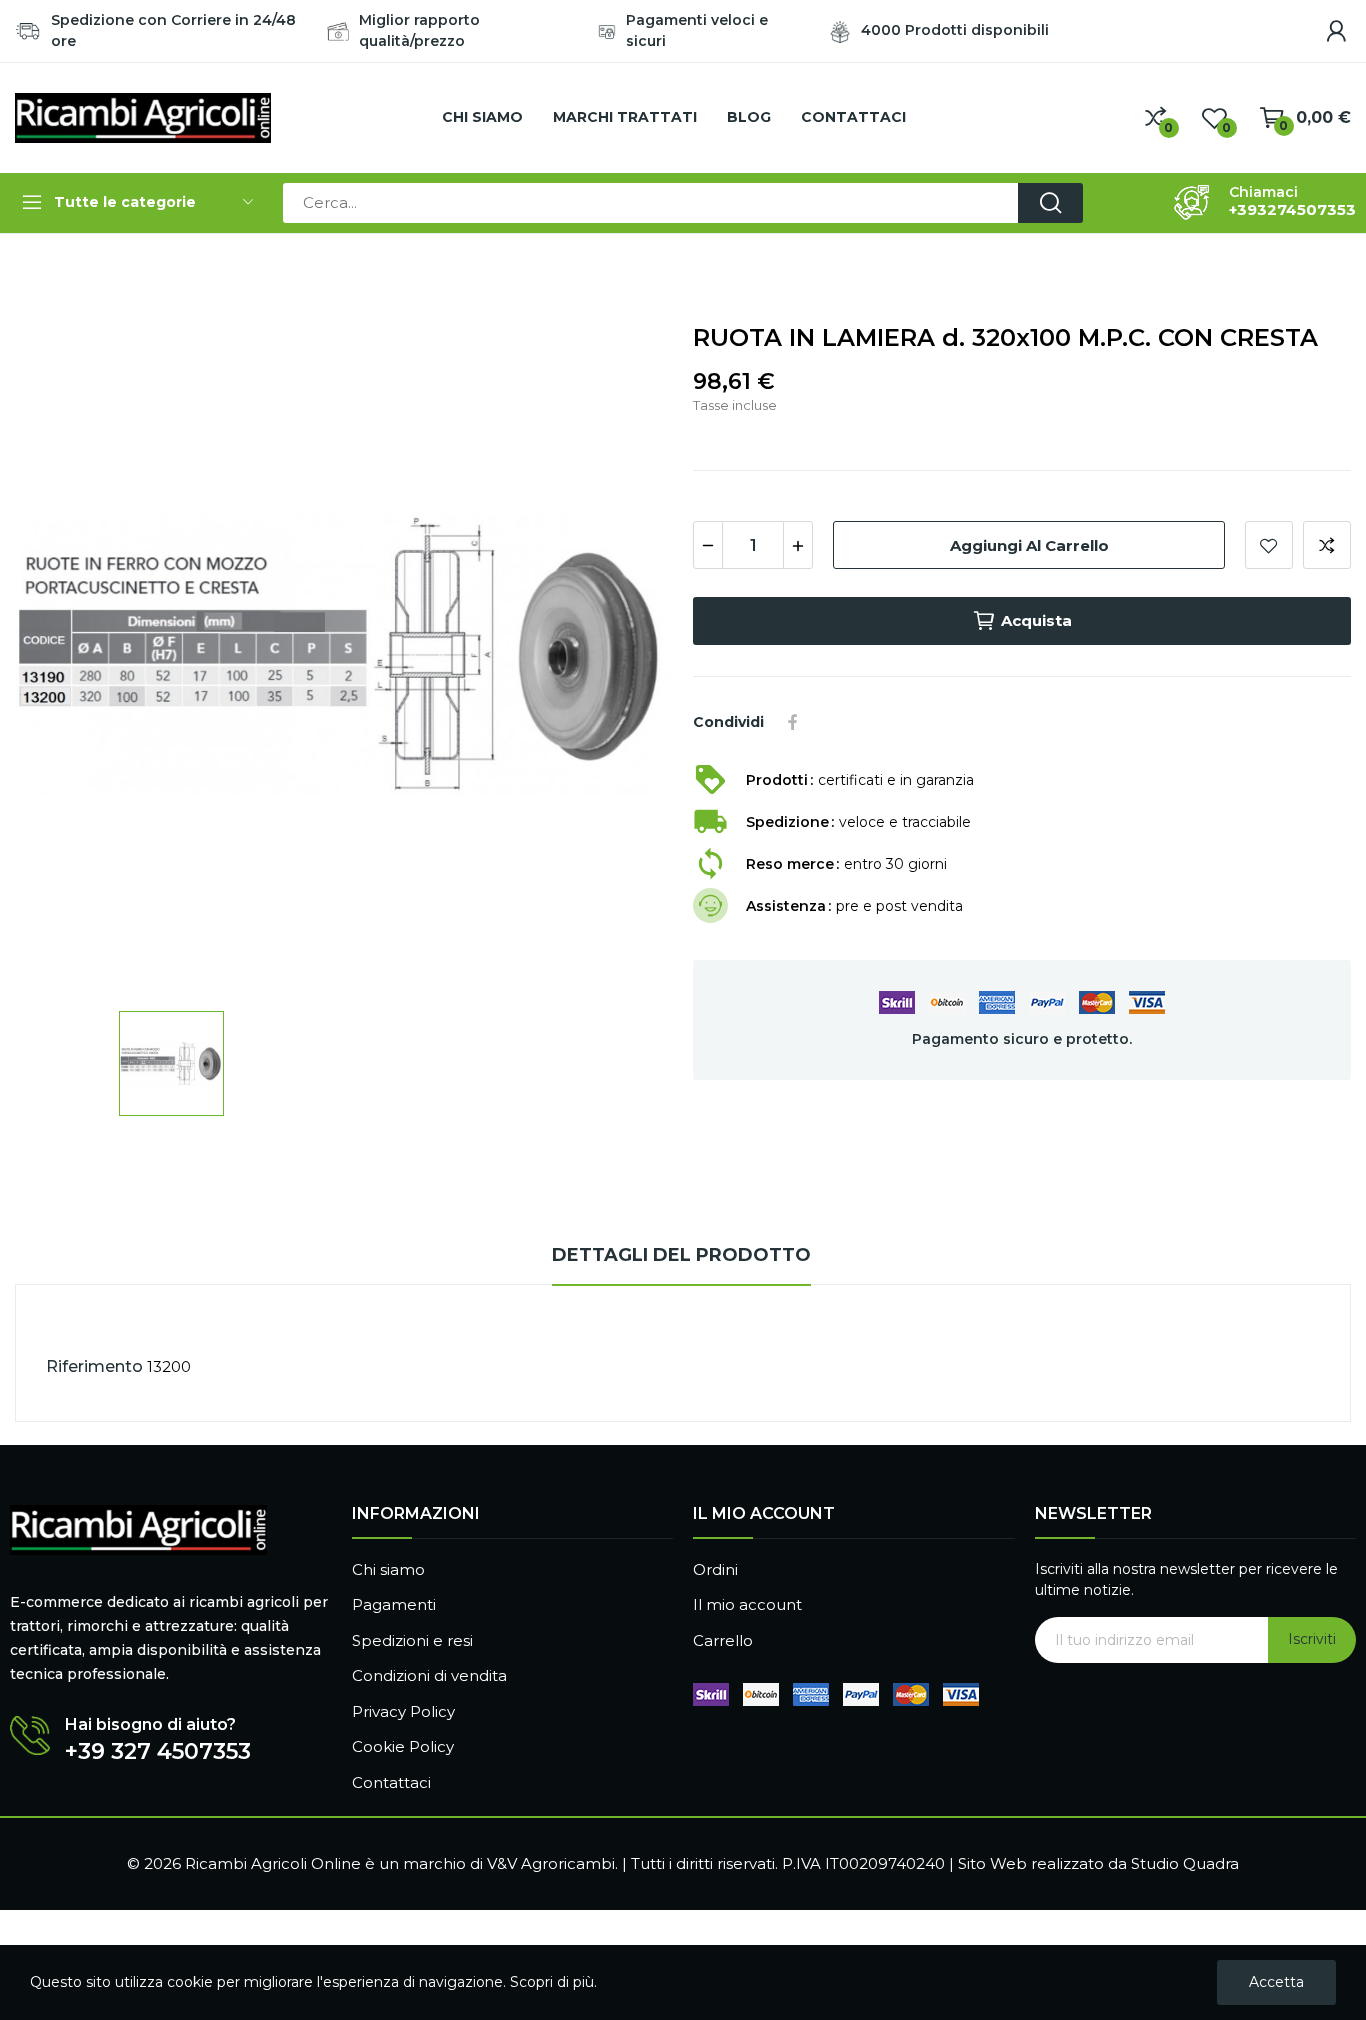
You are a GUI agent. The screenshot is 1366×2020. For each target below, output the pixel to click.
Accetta (1276, 1982)
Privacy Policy (403, 1711)
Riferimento (94, 1366)
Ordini (715, 1569)
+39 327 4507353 (158, 1752)
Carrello (723, 1640)
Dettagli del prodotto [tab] (681, 1255)
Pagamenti (394, 1604)
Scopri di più (552, 1982)
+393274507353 (1292, 210)
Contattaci (391, 1782)
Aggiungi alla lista (1269, 545)
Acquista (1036, 620)
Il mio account (747, 1604)
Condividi (793, 722)
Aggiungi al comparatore (1327, 545)
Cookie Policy (403, 1746)
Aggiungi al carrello (1029, 545)
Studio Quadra (1185, 1863)
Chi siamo (388, 1569)
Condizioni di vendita (429, 1675)
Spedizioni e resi (412, 1640)
